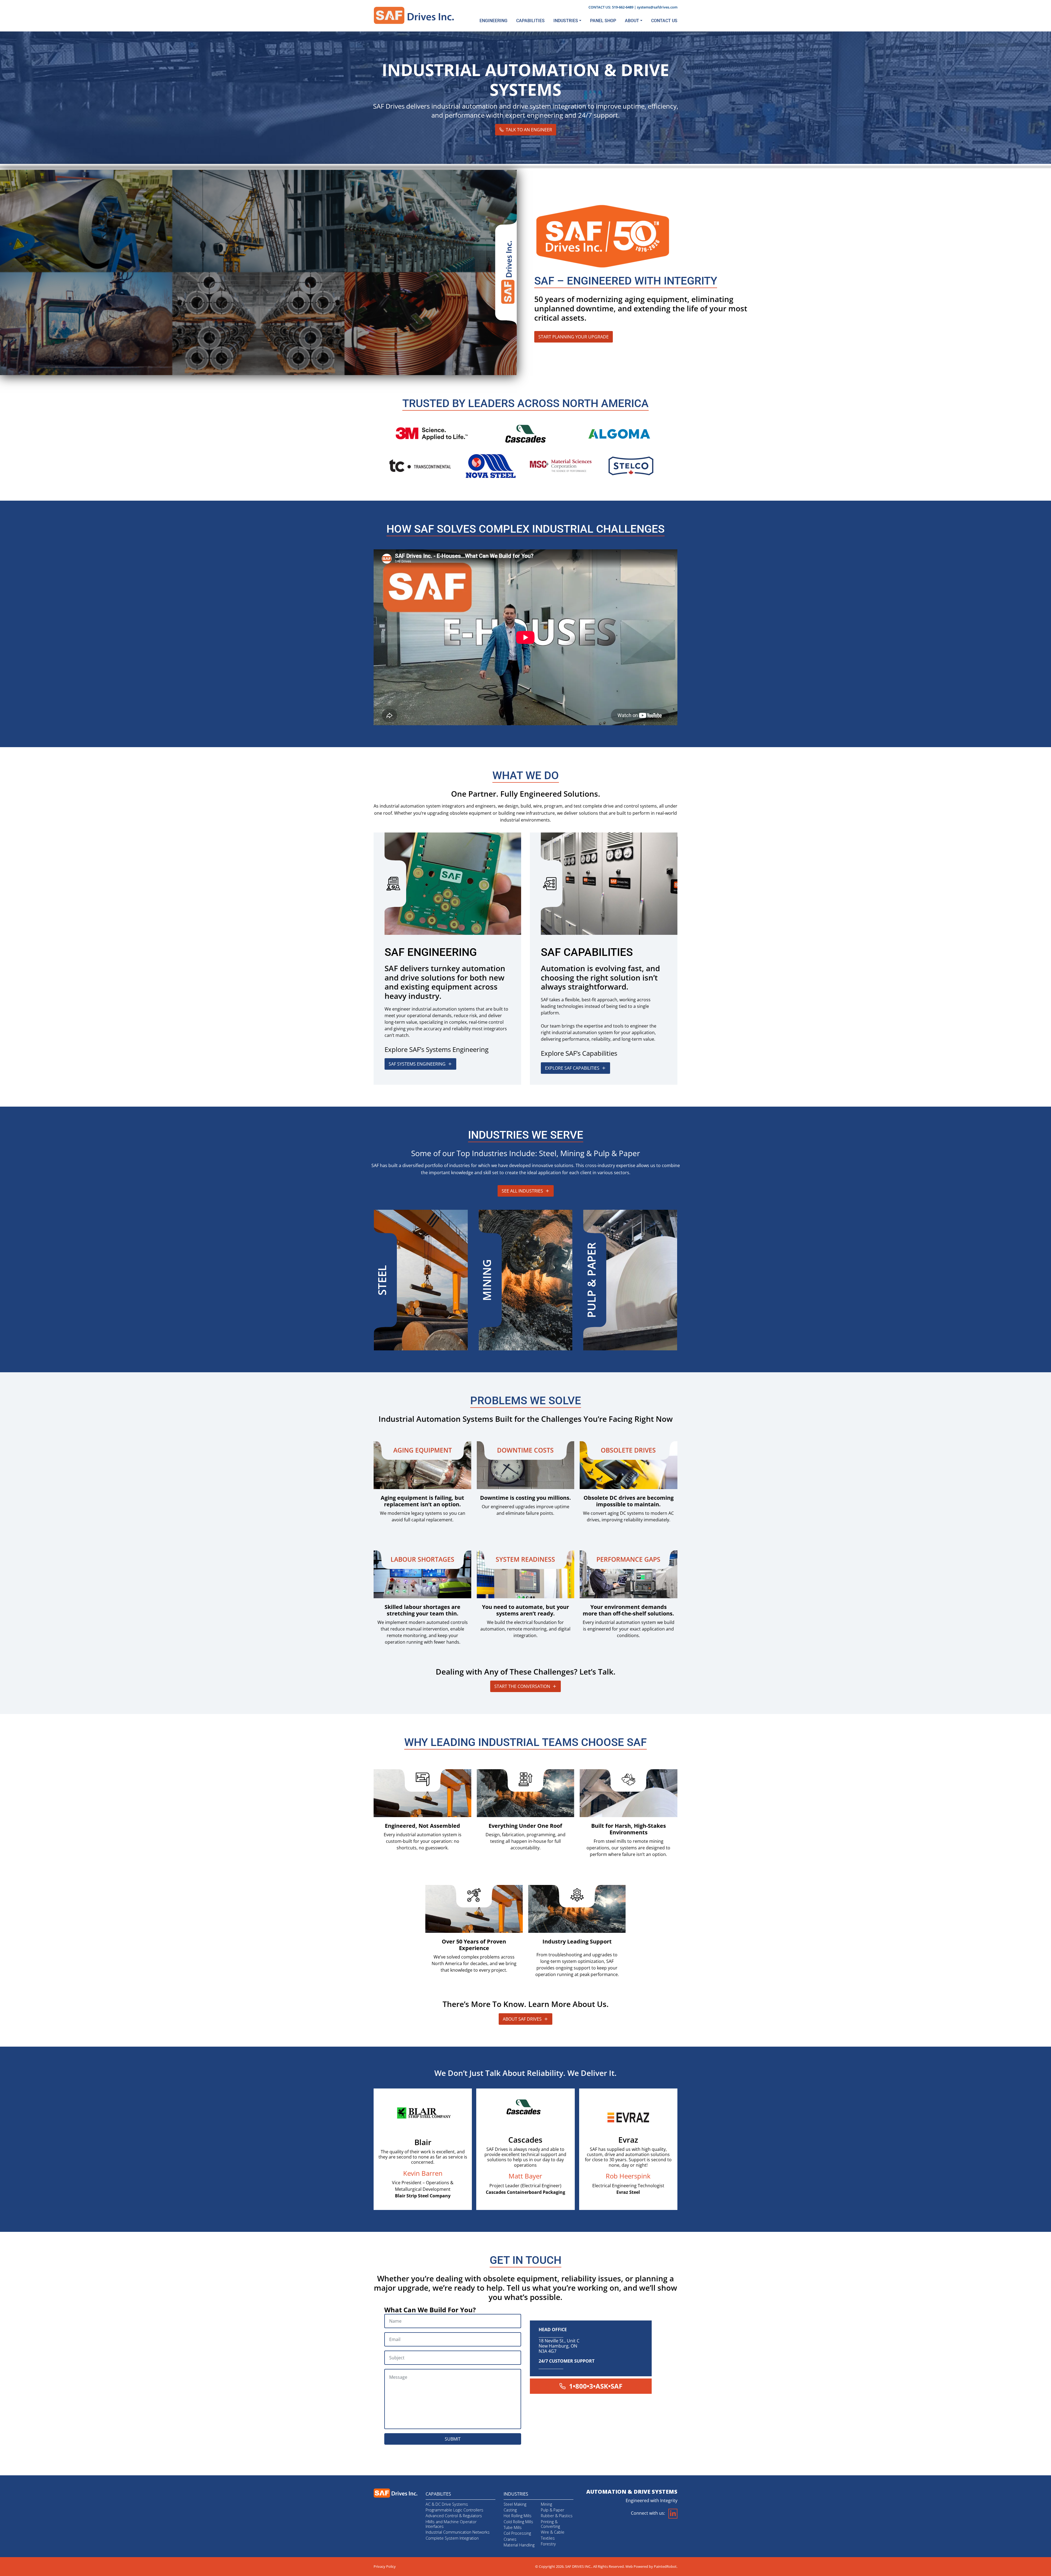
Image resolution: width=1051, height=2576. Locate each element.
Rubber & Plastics (557, 2516)
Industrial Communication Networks (458, 2532)
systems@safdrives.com (657, 7)
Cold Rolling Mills (518, 2522)
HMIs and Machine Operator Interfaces (451, 2524)
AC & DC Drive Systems (447, 2504)
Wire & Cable (553, 2532)
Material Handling (519, 2545)
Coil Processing (517, 2533)
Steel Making (515, 2504)
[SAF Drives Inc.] (414, 15)
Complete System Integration (452, 2538)
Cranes (510, 2539)
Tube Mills (513, 2527)
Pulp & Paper (552, 2510)
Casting (510, 2510)
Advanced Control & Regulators (454, 2516)
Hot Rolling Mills (518, 2516)
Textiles (548, 2538)
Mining (546, 2504)
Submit (453, 2439)
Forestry (548, 2544)
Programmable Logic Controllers (454, 2510)
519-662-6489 (623, 7)
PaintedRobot (665, 2566)
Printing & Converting (550, 2524)
